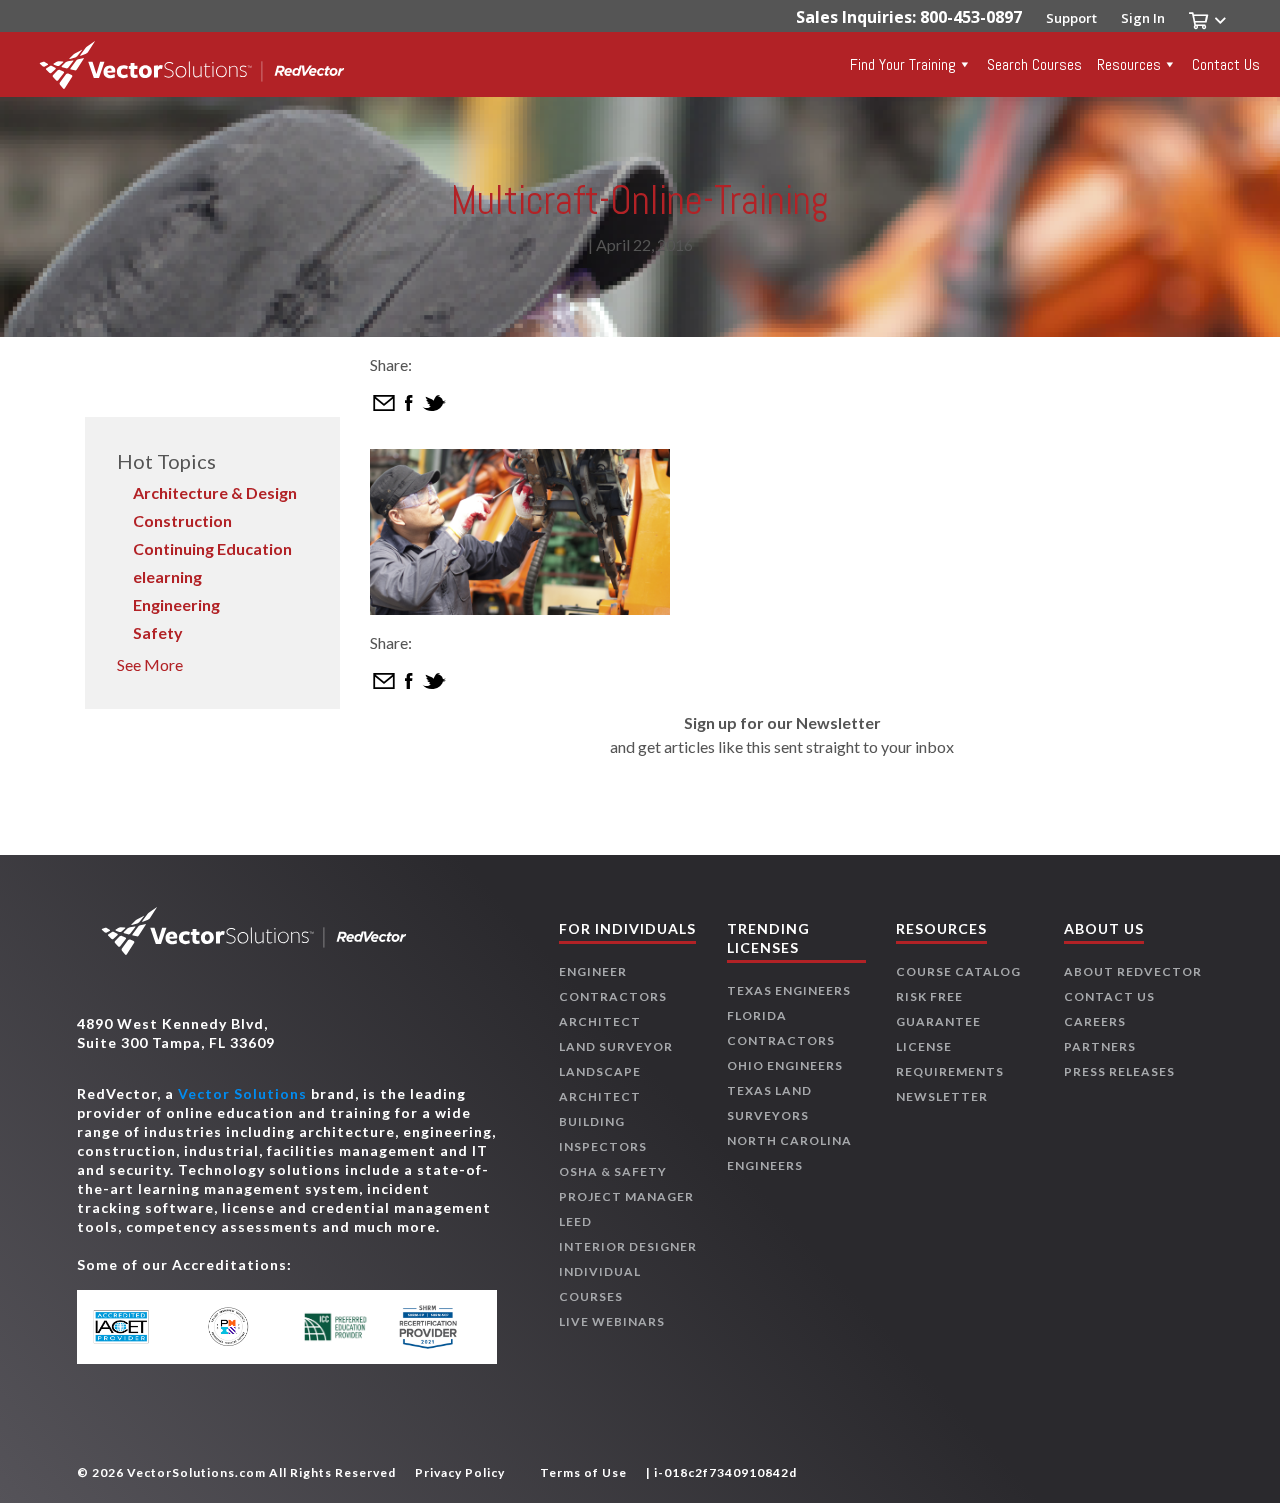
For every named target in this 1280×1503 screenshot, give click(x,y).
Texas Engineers (789, 990)
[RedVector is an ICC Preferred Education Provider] (335, 1327)
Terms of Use (583, 1472)
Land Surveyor (616, 1046)
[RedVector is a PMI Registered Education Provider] (237, 1326)
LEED (575, 1221)
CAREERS (1095, 1021)
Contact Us (1226, 64)
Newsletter (942, 1096)
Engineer (593, 971)
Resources (1129, 64)
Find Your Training (903, 64)
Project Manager (626, 1196)
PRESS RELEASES (1119, 1071)
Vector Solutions (242, 1093)
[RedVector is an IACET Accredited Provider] (140, 1327)
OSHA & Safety (613, 1171)
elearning (167, 576)
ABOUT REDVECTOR (1133, 971)
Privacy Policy (460, 1472)
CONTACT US (1109, 996)
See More (150, 664)
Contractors (613, 996)
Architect (600, 1021)
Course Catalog (958, 971)
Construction (182, 520)
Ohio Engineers (785, 1065)
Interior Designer (628, 1246)
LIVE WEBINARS (612, 1321)
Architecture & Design (215, 492)
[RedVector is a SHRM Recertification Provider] (432, 1327)
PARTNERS (1100, 1046)
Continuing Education (212, 548)
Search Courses (1034, 64)
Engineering (176, 604)
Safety (158, 632)
